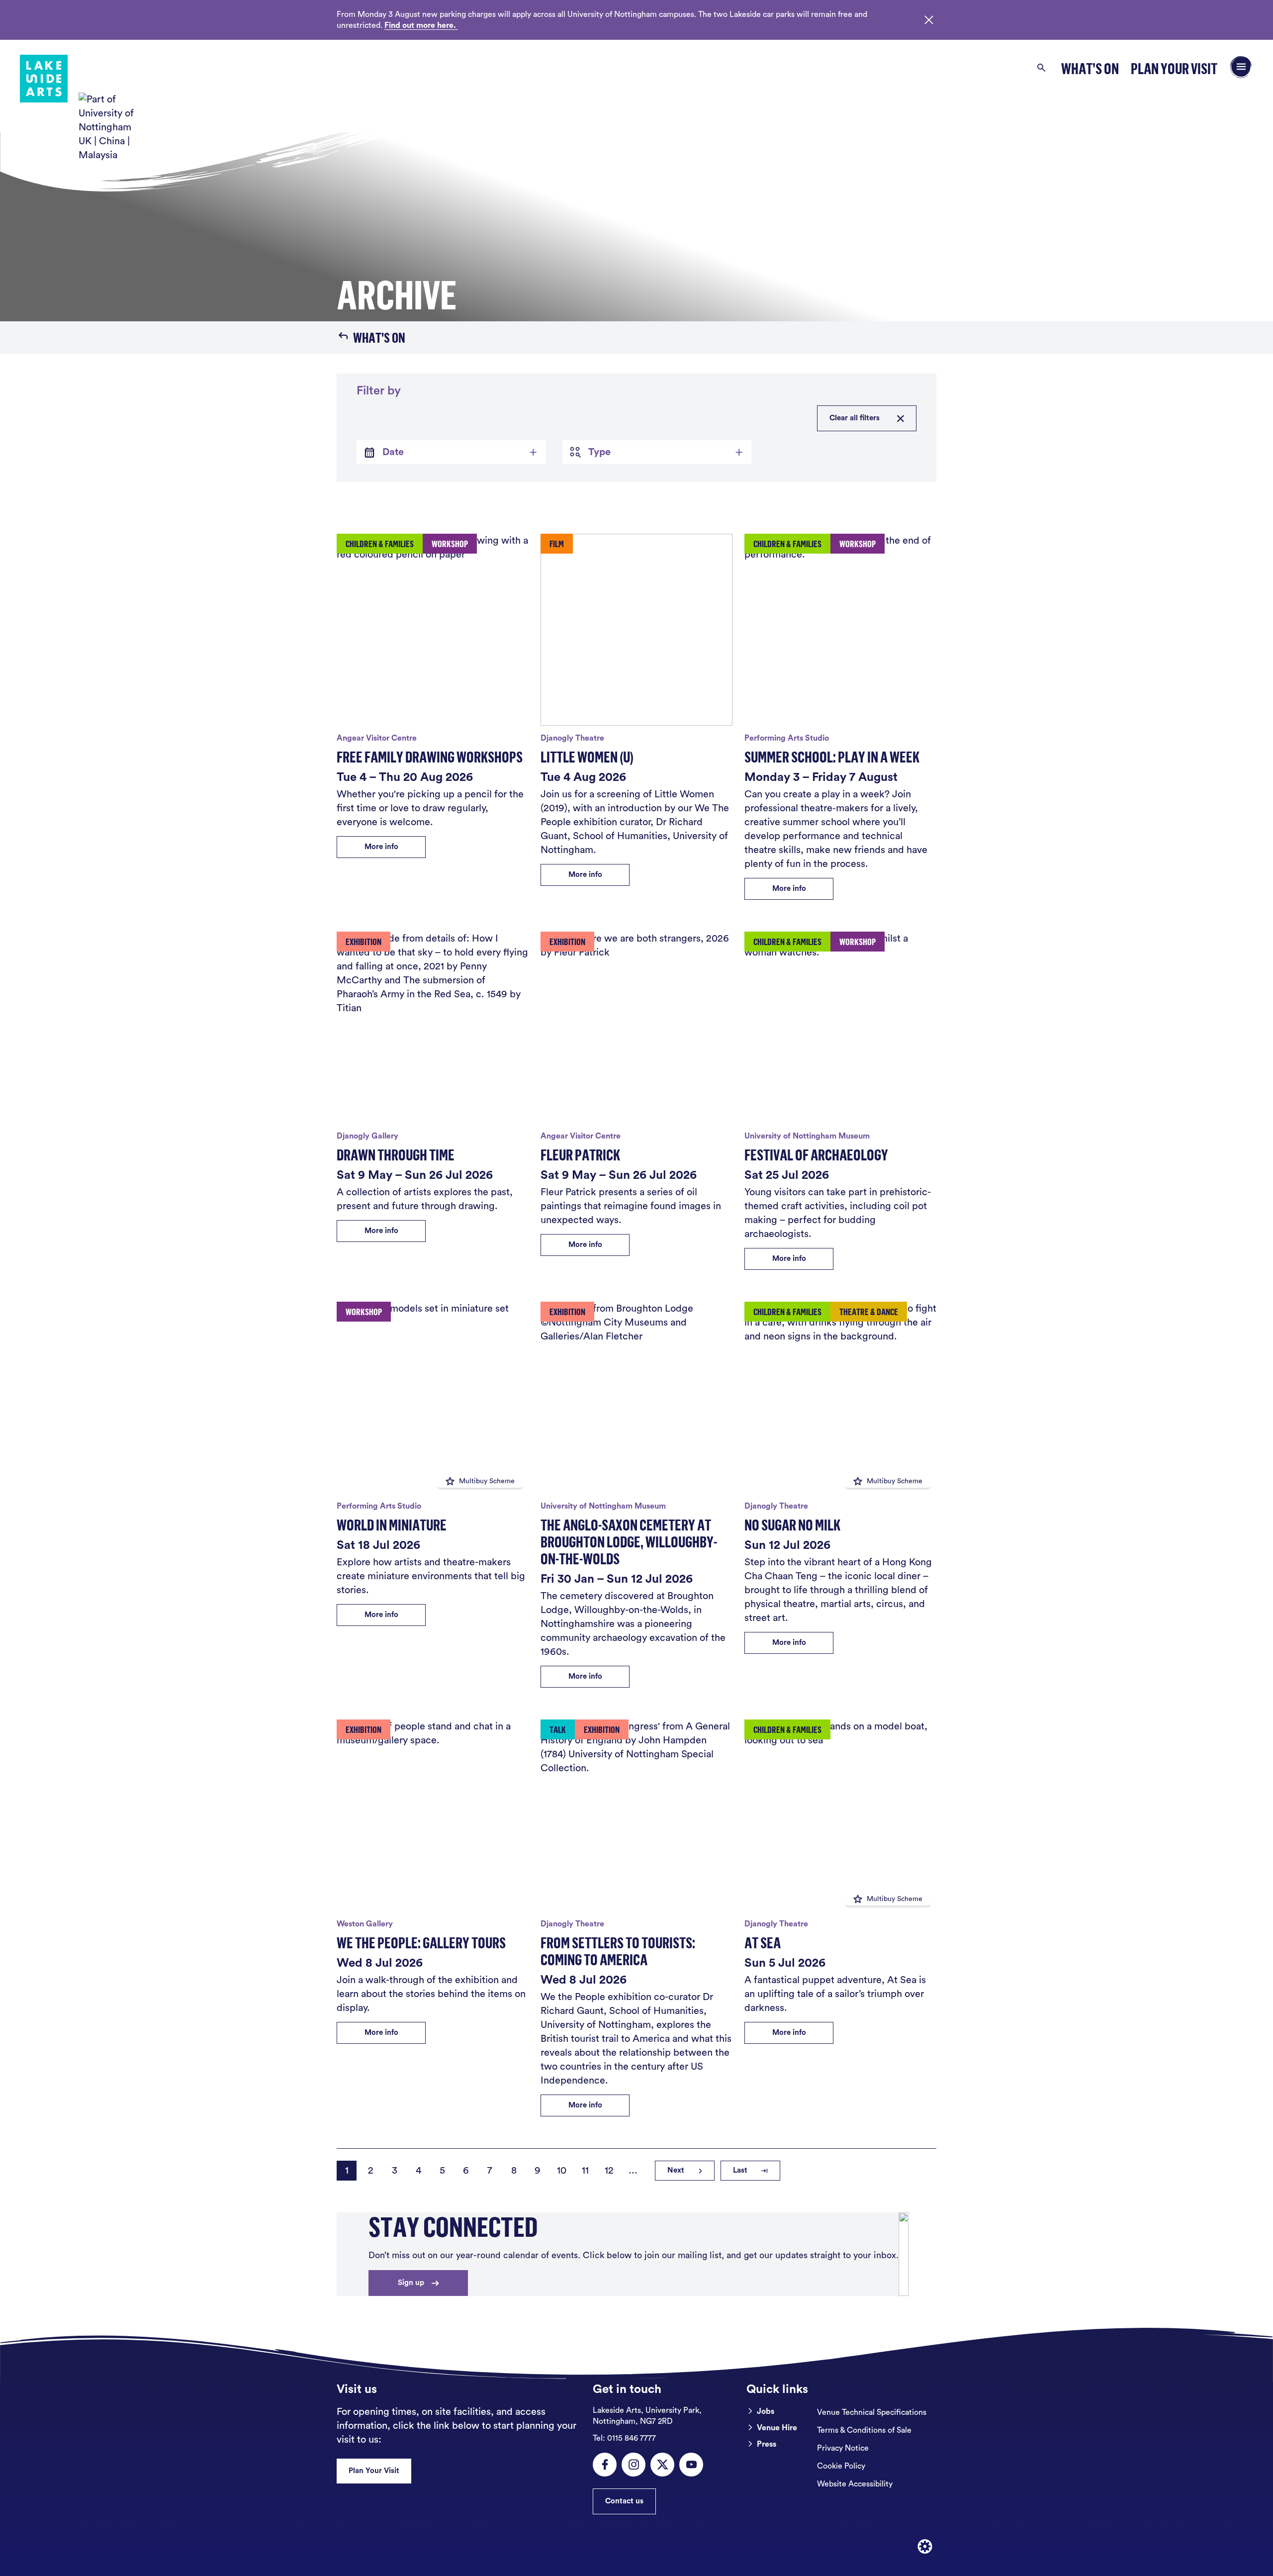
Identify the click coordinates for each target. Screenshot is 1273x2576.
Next (676, 2170)
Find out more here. (421, 25)
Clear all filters (855, 418)
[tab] (451, 452)
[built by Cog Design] (925, 2547)
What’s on (1090, 68)
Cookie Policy (841, 2466)
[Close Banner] (929, 20)
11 (585, 2171)
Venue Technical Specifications (872, 2412)
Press (767, 2444)
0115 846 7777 (624, 2438)
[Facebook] (605, 2465)
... (633, 2171)
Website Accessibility (855, 2484)
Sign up (411, 2283)
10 (562, 2171)
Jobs (766, 2411)
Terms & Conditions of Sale (864, 2430)
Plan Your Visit (1174, 68)
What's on (379, 337)
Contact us (624, 2501)
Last (740, 2170)
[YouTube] (691, 2465)
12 (609, 2171)
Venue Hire (777, 2428)
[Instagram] (634, 2465)
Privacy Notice (843, 2448)
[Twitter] (662, 2465)
